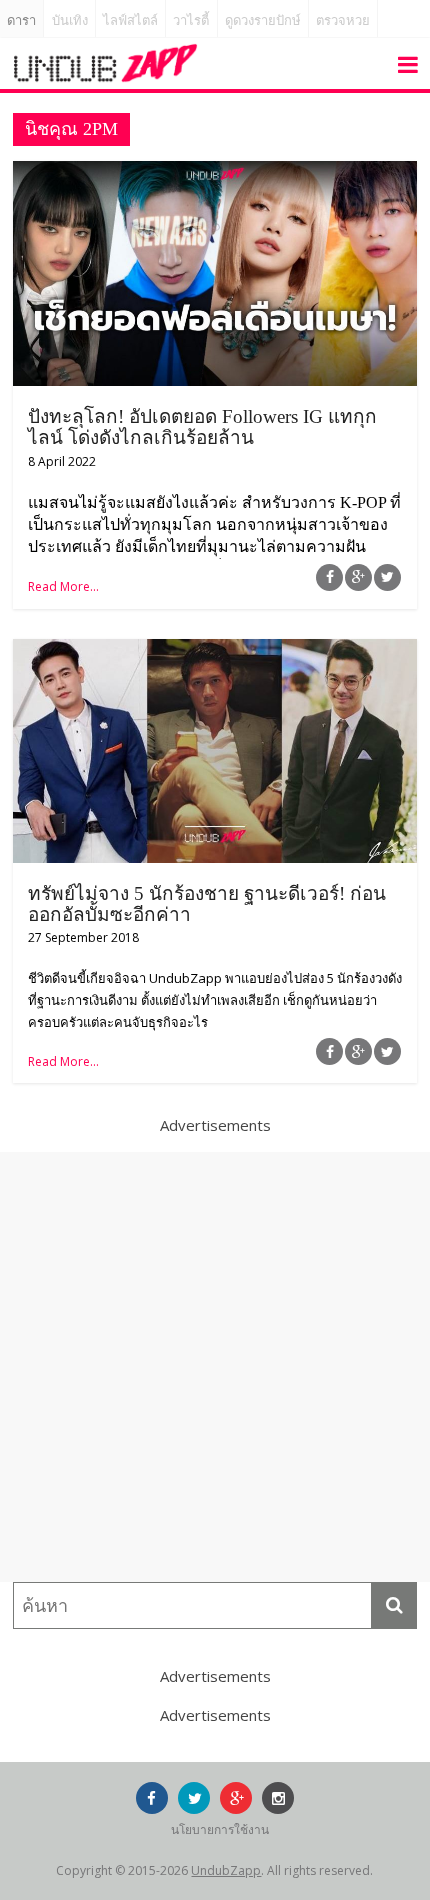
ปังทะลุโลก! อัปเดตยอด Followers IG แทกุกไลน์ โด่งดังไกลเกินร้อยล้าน (202, 427)
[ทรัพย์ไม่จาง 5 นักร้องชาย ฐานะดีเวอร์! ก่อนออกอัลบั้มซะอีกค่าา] (215, 651)
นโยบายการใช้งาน (220, 1829)
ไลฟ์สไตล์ (130, 20)
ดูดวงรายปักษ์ (263, 20)
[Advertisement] (215, 1367)
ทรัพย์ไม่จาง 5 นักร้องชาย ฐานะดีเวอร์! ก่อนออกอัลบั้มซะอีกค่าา (207, 904)
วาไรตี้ (191, 20)
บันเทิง (70, 20)
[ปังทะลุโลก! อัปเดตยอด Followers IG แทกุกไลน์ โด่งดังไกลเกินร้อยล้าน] (215, 173)
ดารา (21, 20)
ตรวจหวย (343, 20)
